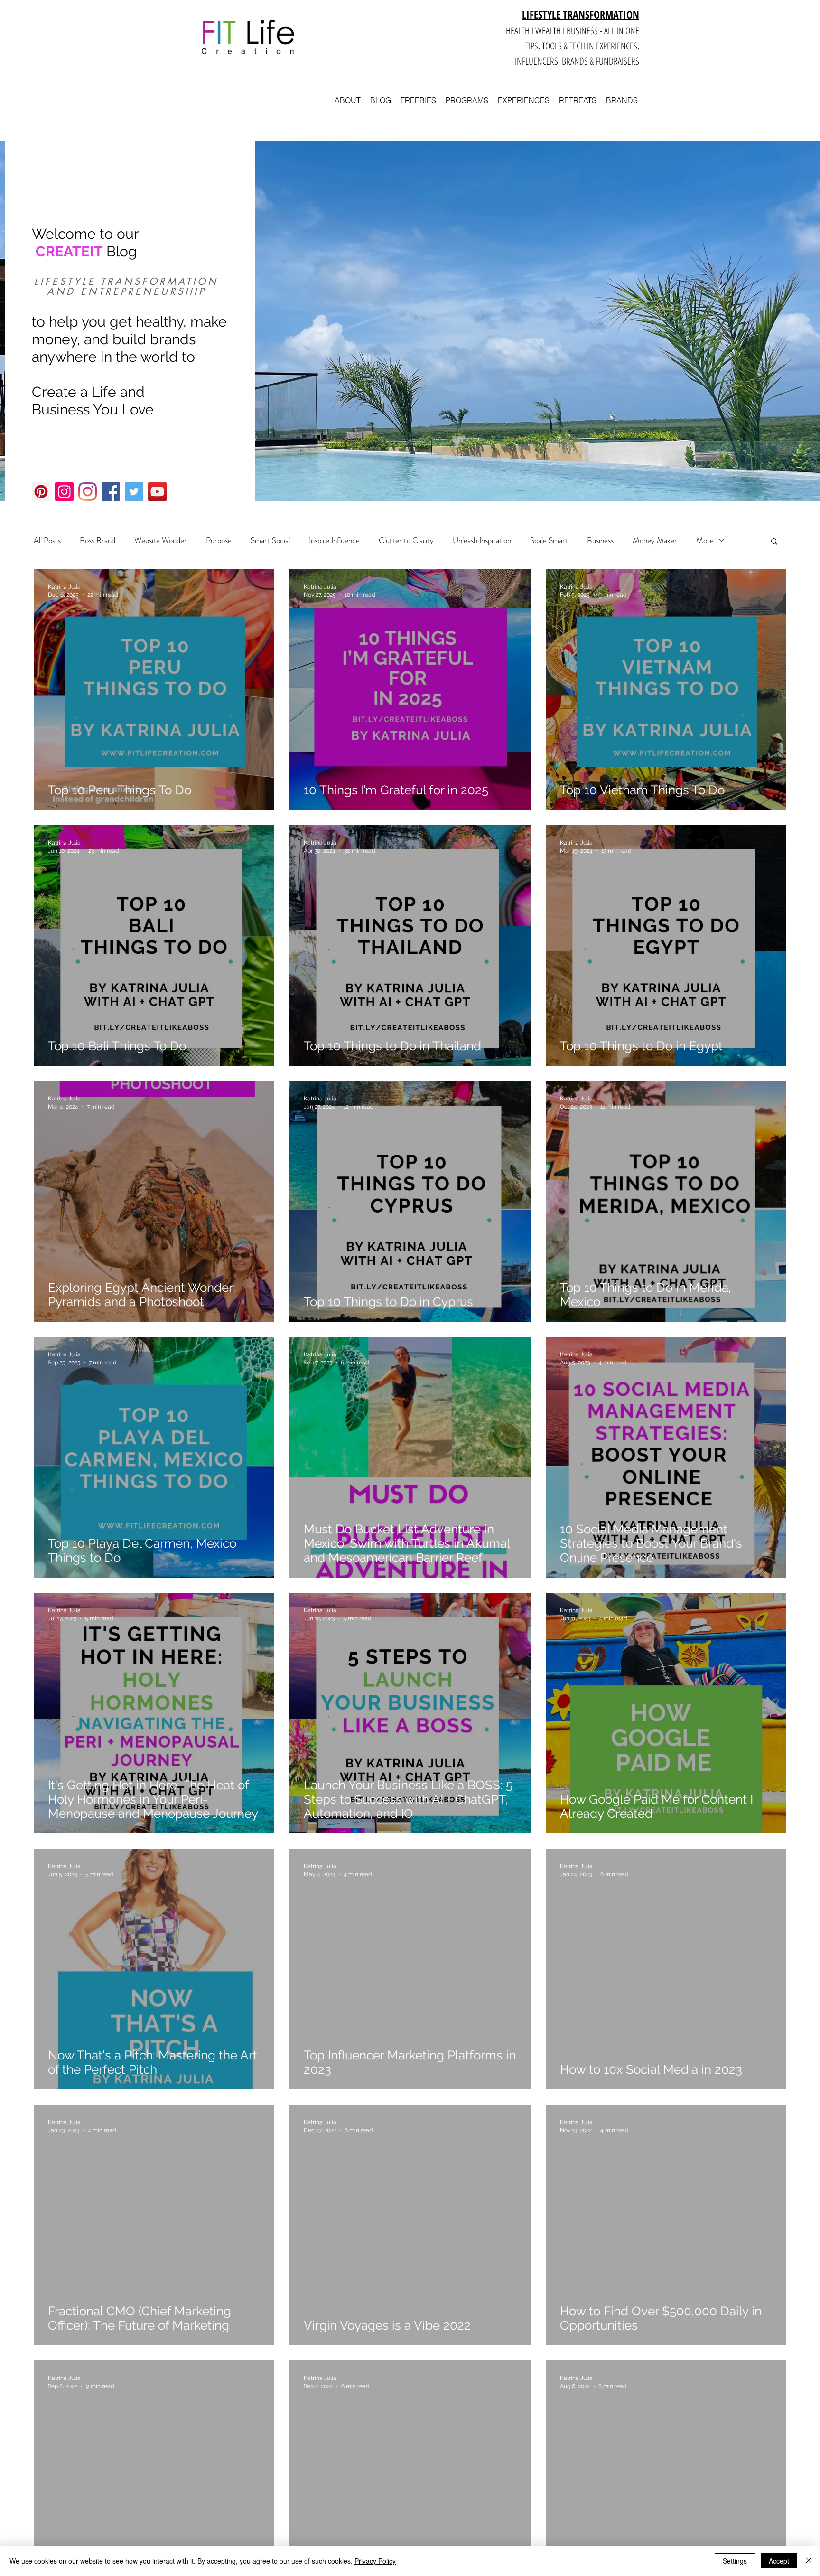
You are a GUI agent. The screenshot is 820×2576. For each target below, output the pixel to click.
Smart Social (270, 541)
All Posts (47, 541)
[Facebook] (111, 492)
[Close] (809, 2561)
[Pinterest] (41, 492)
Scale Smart (549, 541)
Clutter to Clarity (406, 541)
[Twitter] (134, 492)
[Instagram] (64, 492)
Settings (735, 2561)
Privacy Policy (375, 2561)
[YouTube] (157, 492)
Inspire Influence (334, 541)
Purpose (219, 541)
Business (600, 541)
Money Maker (655, 541)
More (705, 541)
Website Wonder (161, 541)
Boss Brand (98, 541)
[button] (774, 542)
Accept (779, 2561)
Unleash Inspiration (482, 541)
